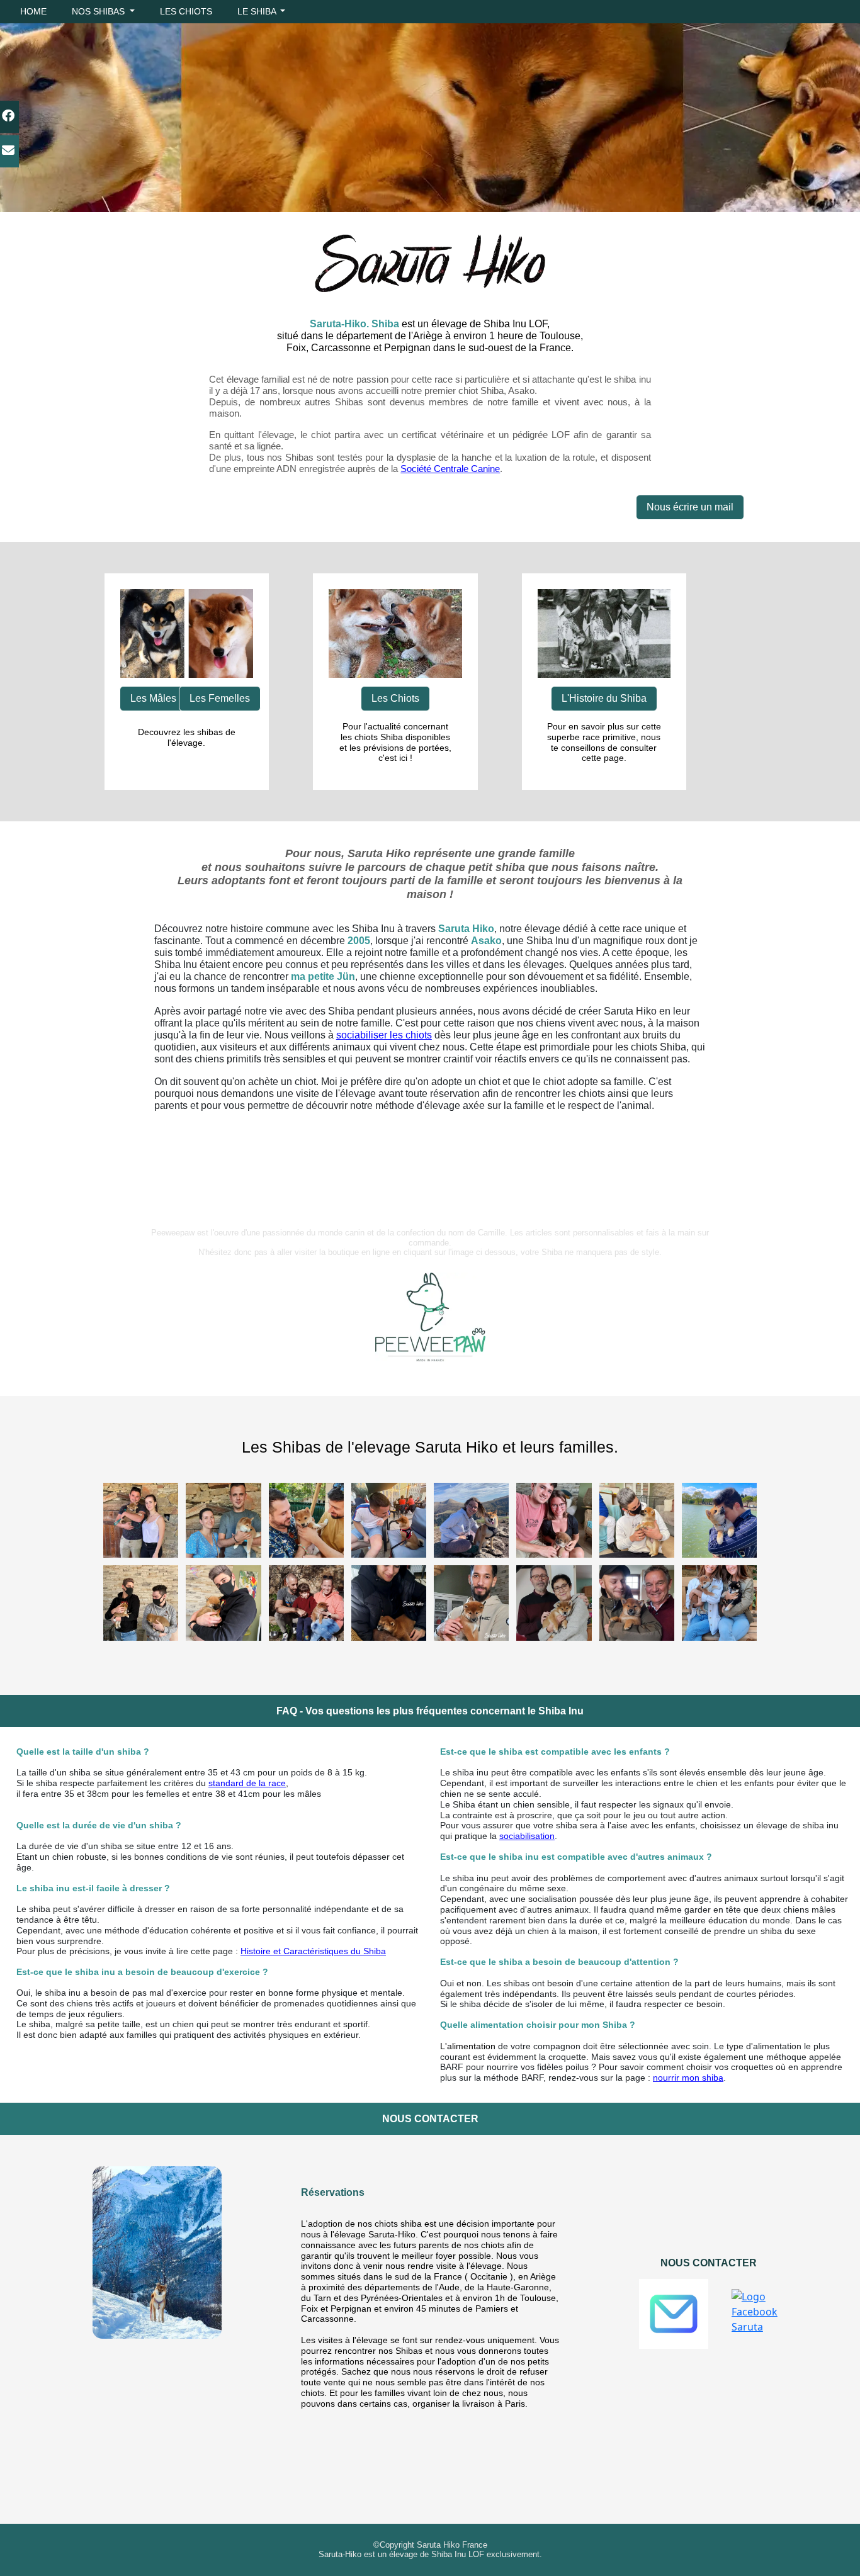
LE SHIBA (258, 11)
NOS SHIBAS (99, 11)
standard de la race (247, 1783)
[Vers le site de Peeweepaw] (430, 1317)
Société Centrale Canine (450, 469)
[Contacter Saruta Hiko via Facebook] (755, 2312)
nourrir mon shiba (688, 2078)
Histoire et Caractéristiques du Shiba (313, 1951)
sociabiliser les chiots (384, 1035)
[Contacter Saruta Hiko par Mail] (674, 2314)
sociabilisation (527, 1836)
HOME (33, 11)
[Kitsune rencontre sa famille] (306, 1602)
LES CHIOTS (186, 11)
